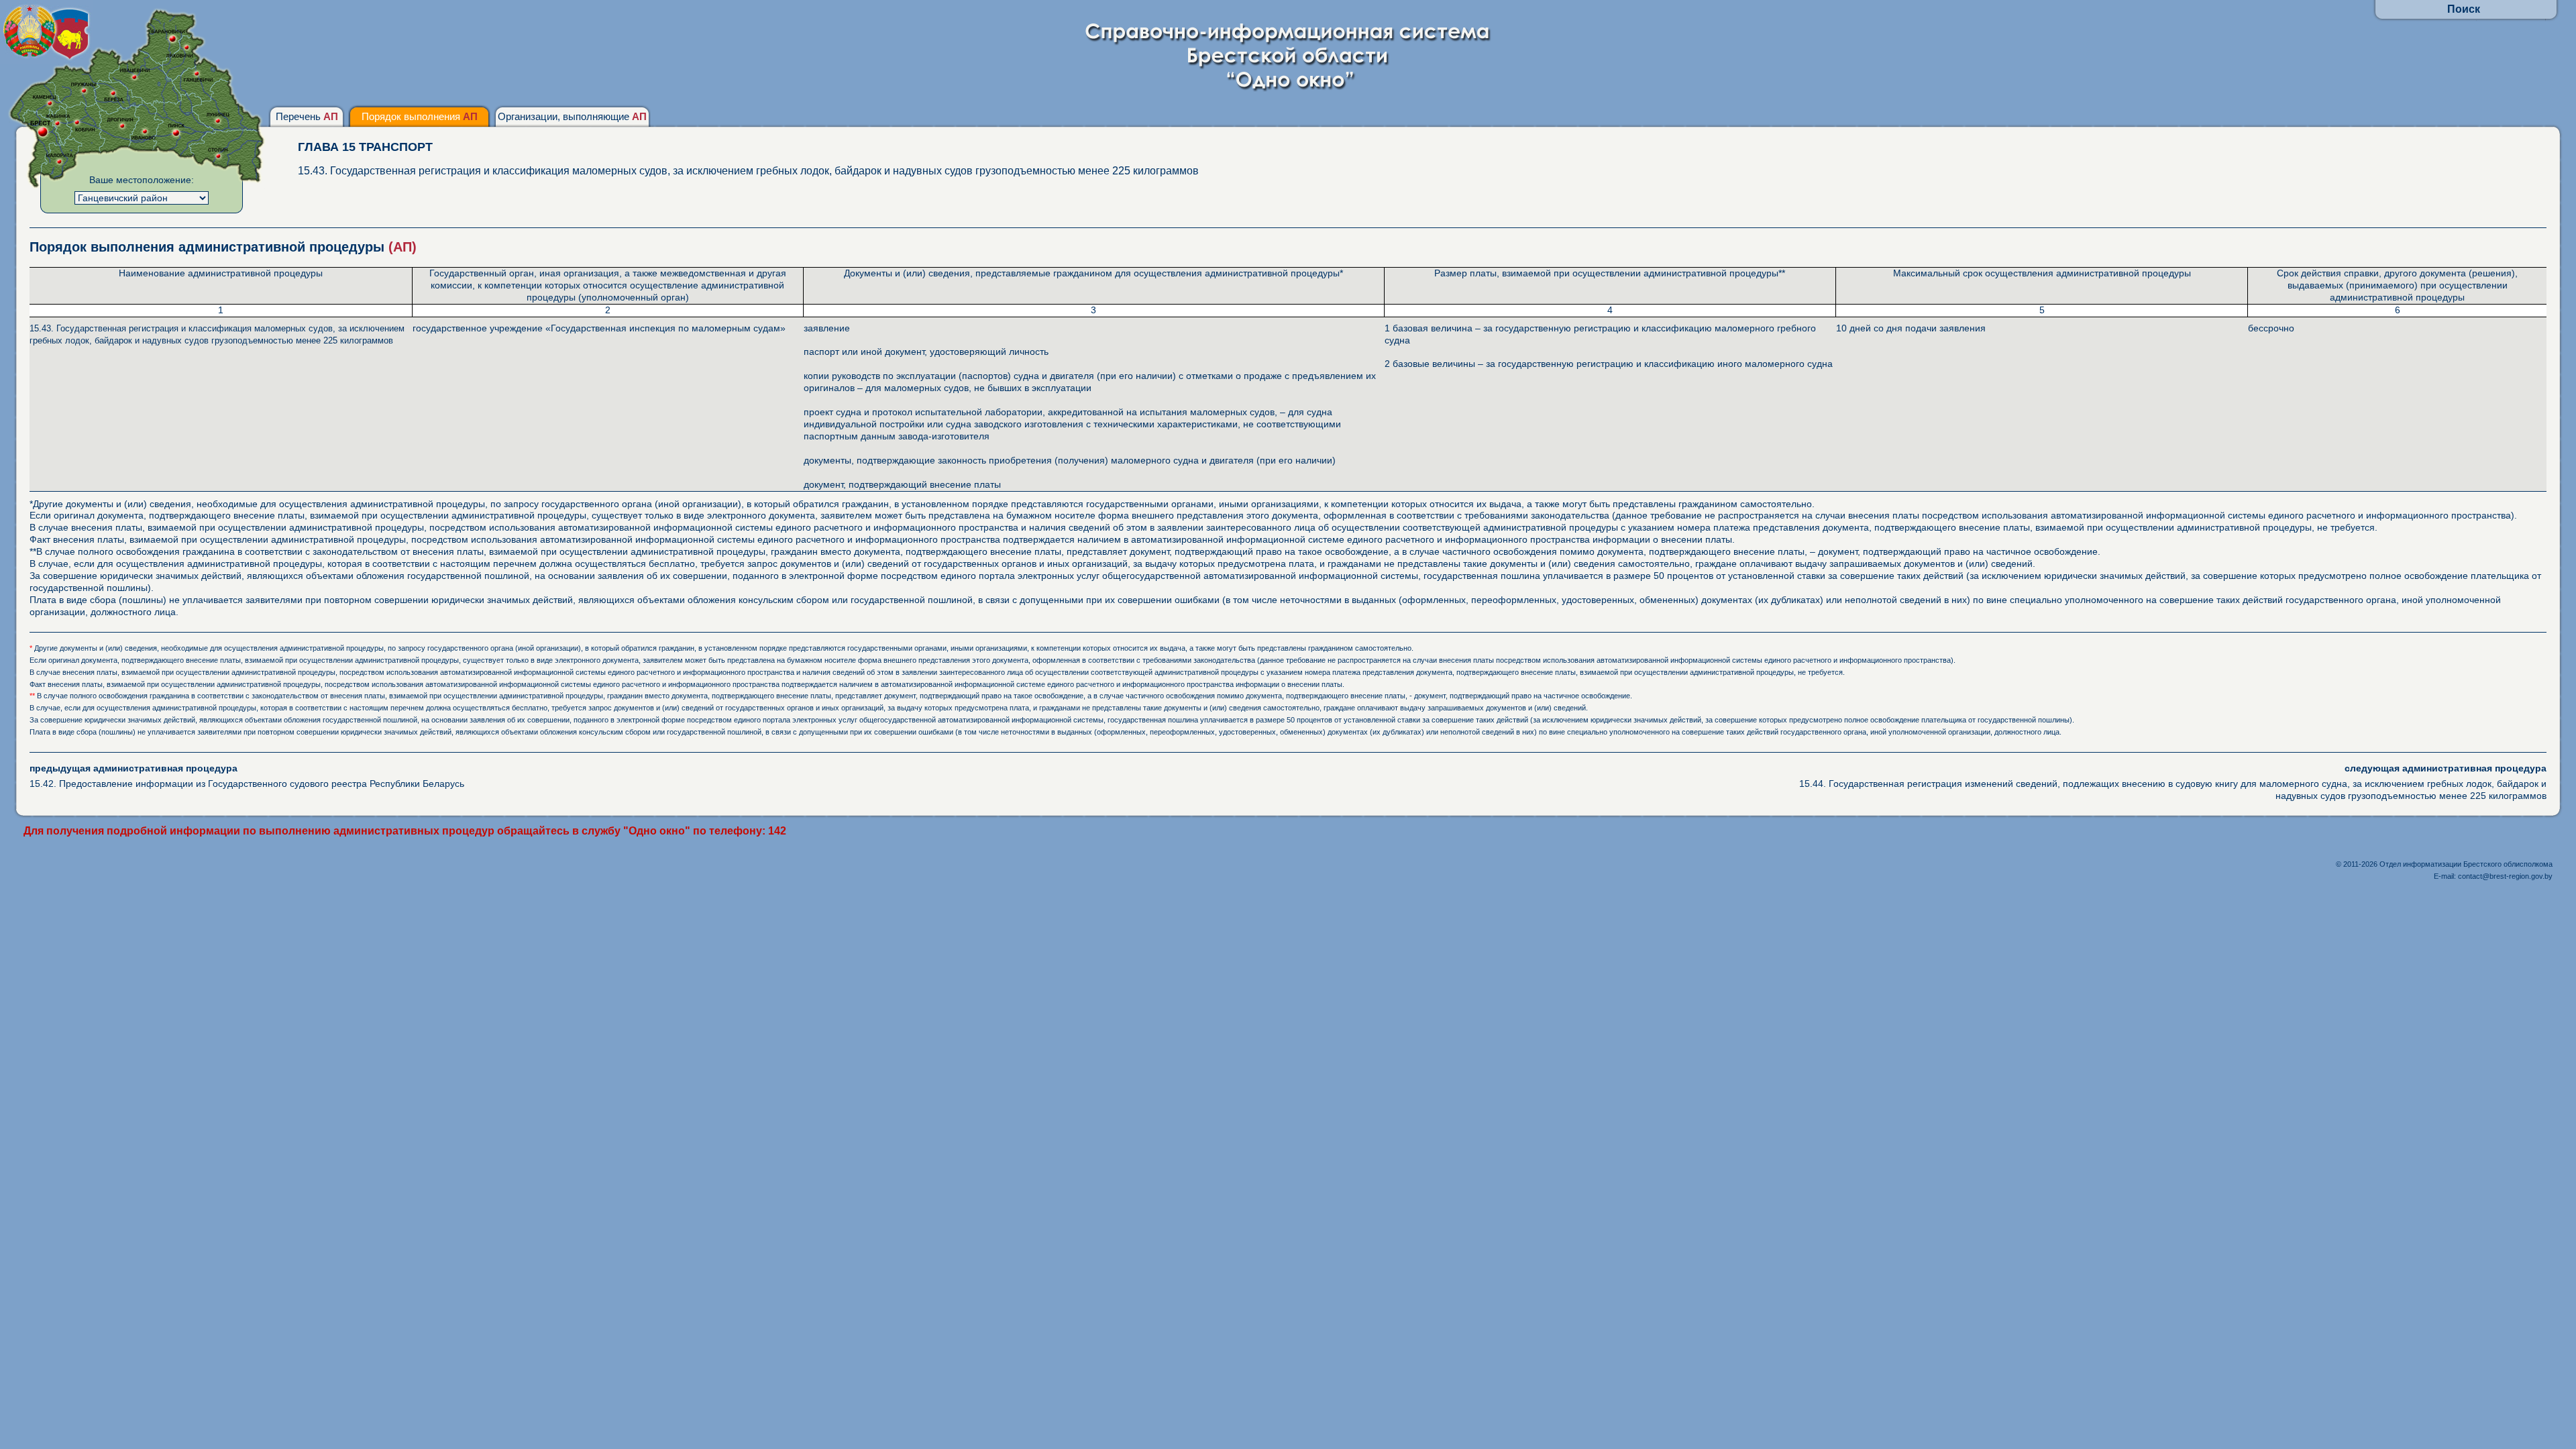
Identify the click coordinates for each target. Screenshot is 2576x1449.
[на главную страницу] (1288, 89)
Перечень (307, 116)
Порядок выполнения (420, 116)
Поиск (2464, 9)
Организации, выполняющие (572, 116)
